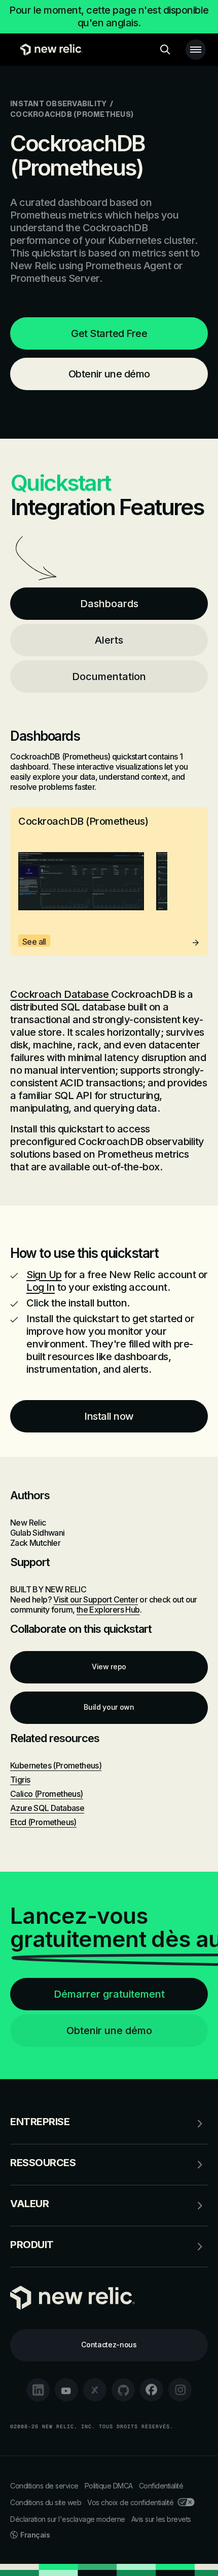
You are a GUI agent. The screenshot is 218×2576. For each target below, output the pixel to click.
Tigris (20, 1780)
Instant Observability (58, 103)
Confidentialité (161, 2486)
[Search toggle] (165, 50)
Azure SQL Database (47, 1808)
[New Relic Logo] (49, 50)
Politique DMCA (109, 2486)
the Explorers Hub (108, 1610)
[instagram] (180, 2390)
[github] (123, 2390)
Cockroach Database (61, 994)
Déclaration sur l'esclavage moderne (68, 2519)
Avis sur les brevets (161, 2519)
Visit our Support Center (96, 1599)
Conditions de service (44, 2486)
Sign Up (44, 1275)
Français (35, 2535)
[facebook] (152, 2390)
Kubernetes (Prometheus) (56, 1765)
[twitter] (95, 2390)
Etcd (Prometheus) (43, 1822)
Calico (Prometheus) (47, 1794)
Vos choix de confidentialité (130, 2502)
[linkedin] (38, 2390)
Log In (41, 1287)
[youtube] (66, 2390)
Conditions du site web (46, 2502)
